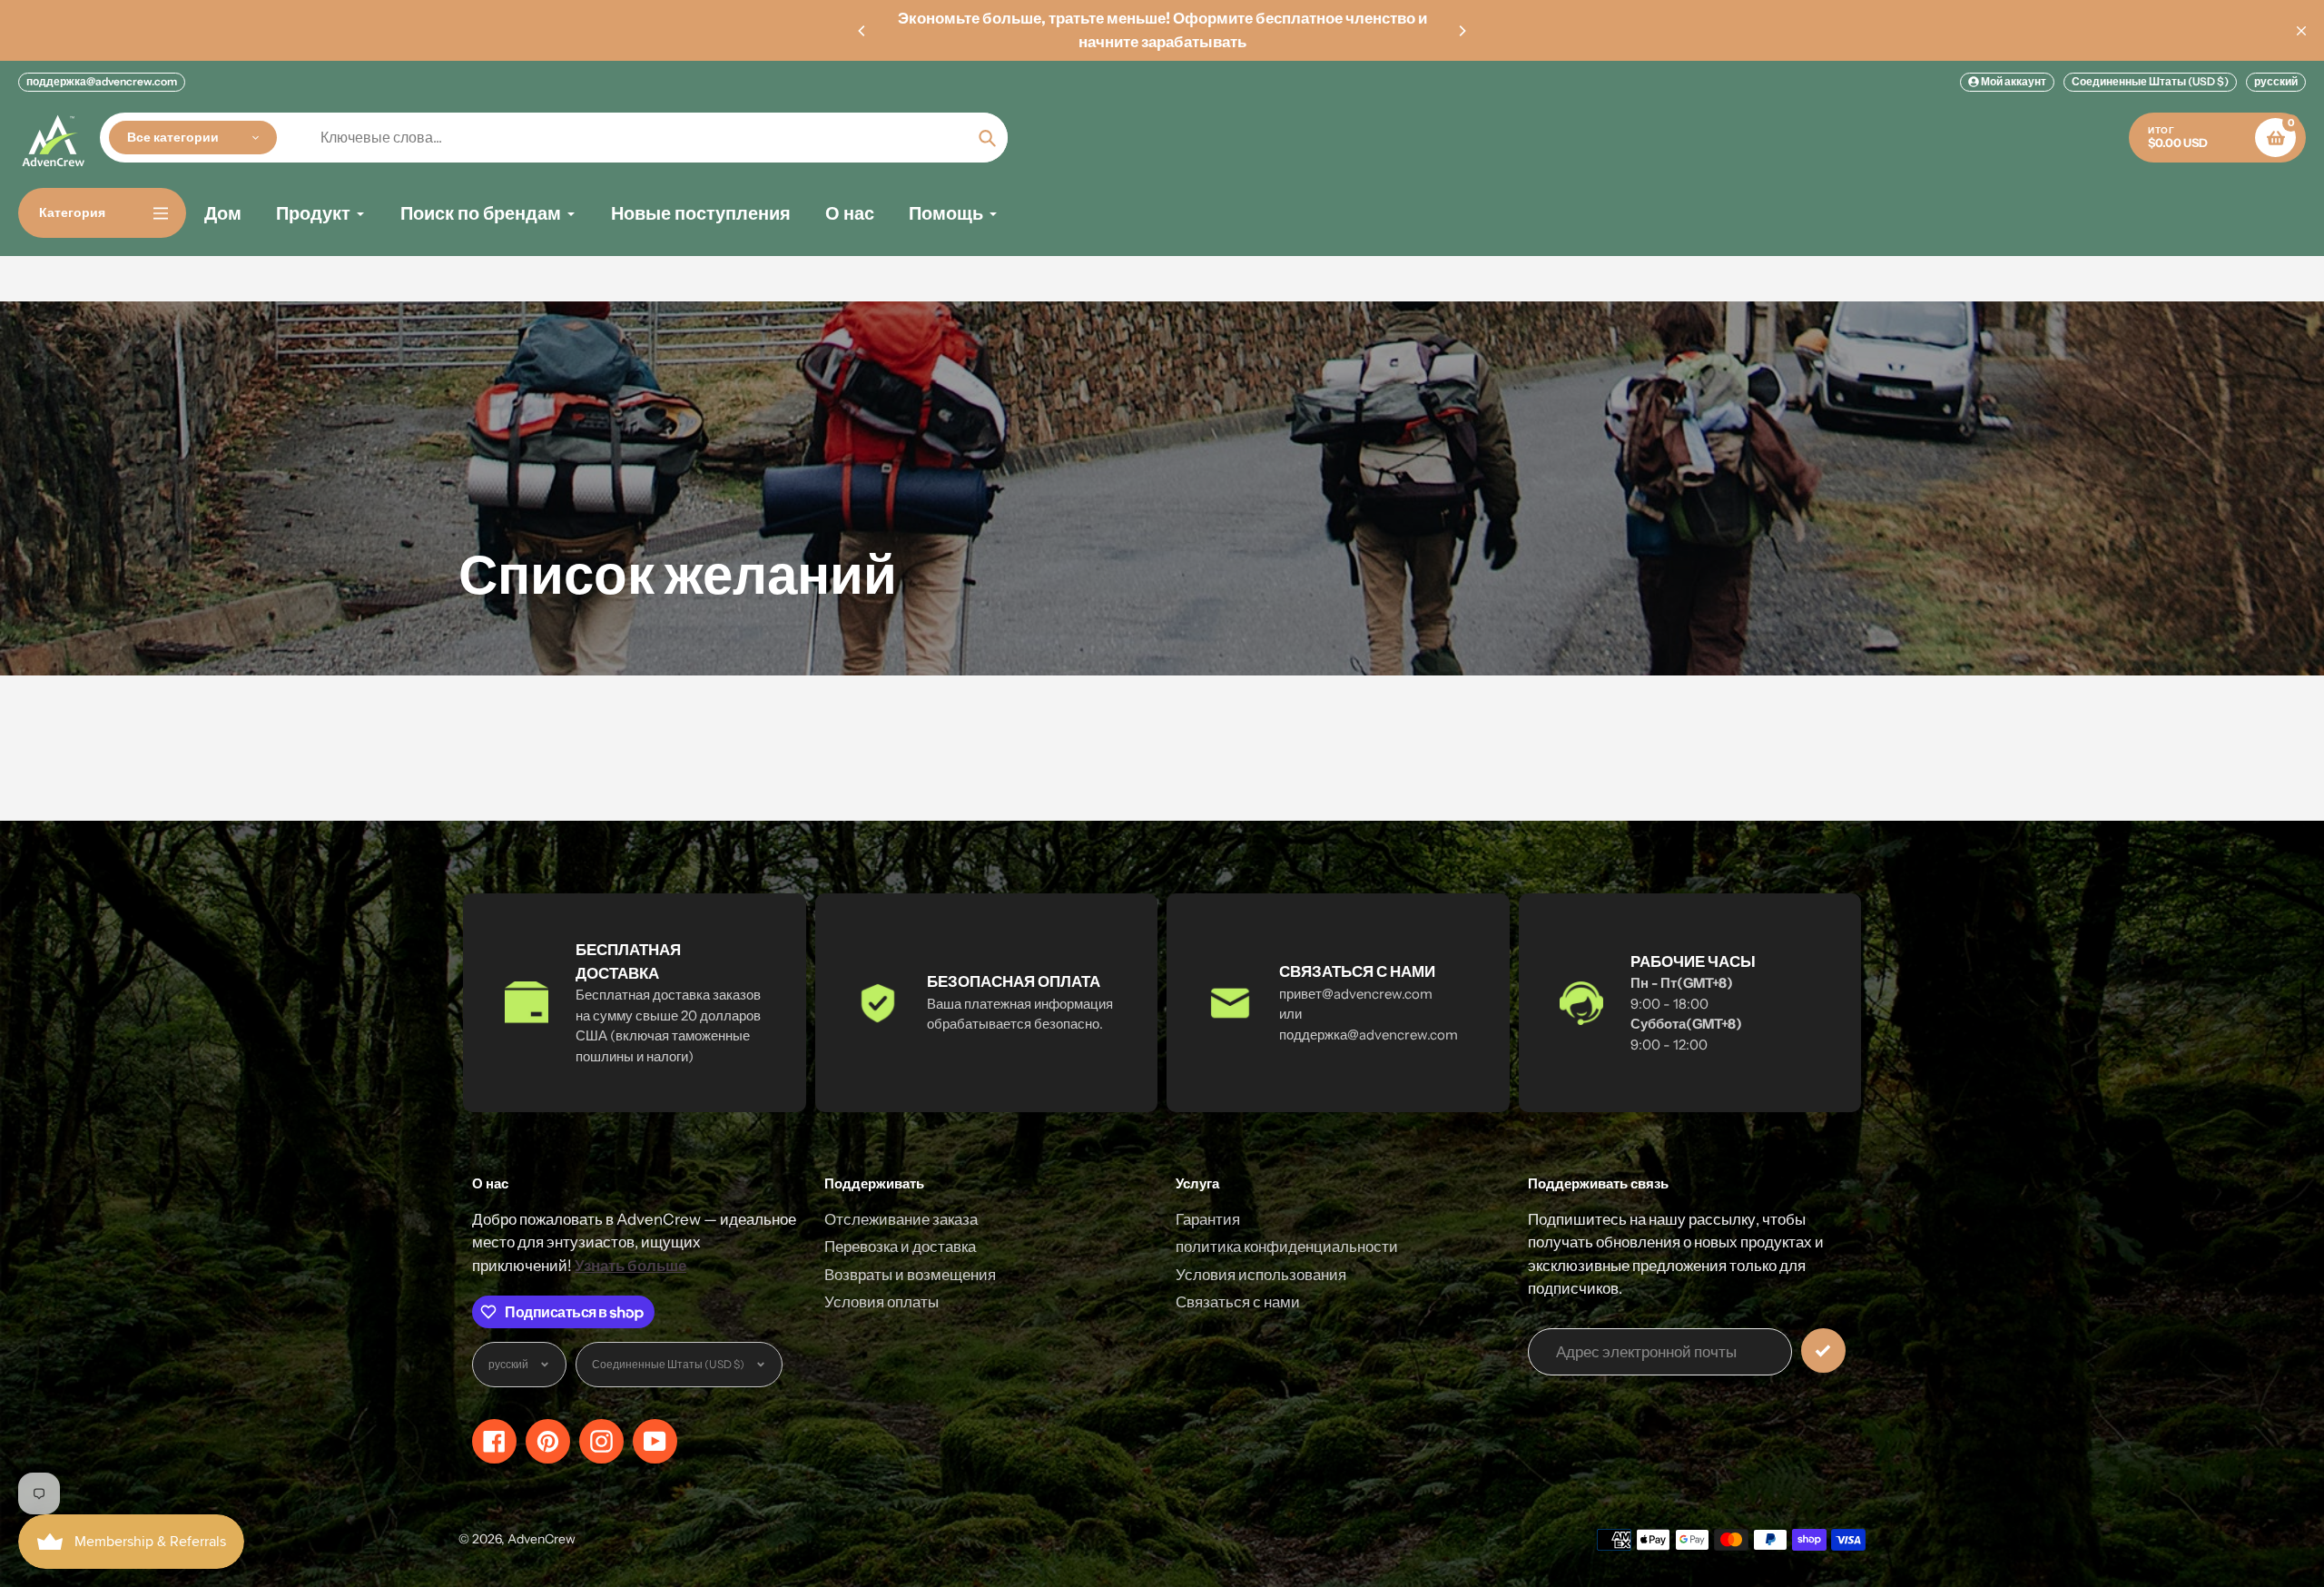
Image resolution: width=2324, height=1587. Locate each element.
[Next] (1462, 31)
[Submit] (1823, 1350)
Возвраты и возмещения (910, 1275)
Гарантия (1208, 1219)
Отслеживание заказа (901, 1219)
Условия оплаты (881, 1302)
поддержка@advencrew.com (102, 81)
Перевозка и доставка (900, 1247)
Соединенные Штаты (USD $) (2150, 81)
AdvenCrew (542, 1539)
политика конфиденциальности (1287, 1247)
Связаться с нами (1238, 1302)
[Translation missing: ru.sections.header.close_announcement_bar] (2301, 31)
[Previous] (862, 31)
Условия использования (1261, 1275)
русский (2276, 81)
